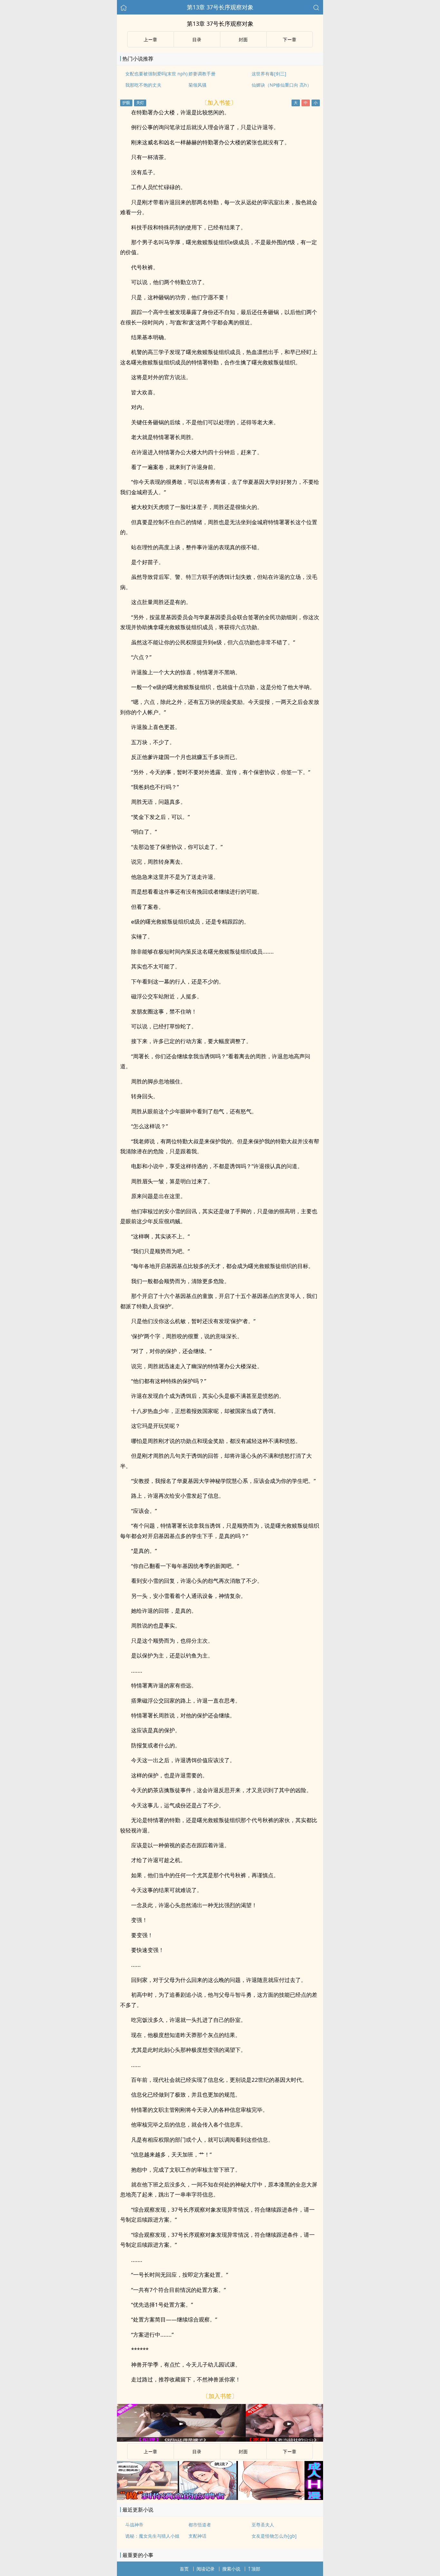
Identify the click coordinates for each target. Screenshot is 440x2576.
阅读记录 (206, 2569)
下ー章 (290, 39)
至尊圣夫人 (263, 2525)
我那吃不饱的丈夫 (143, 85)
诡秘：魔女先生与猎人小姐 (152, 2536)
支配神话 (197, 2536)
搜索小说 (231, 2569)
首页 (184, 2569)
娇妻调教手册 (202, 74)
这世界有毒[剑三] (269, 74)
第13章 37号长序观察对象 (220, 7)
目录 (197, 39)
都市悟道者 (200, 2525)
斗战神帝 (134, 2525)
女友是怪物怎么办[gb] (274, 2536)
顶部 (256, 2569)
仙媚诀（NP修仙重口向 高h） (282, 85)
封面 (243, 39)
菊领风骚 (197, 85)
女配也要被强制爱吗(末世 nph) (156, 74)
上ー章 (150, 39)
